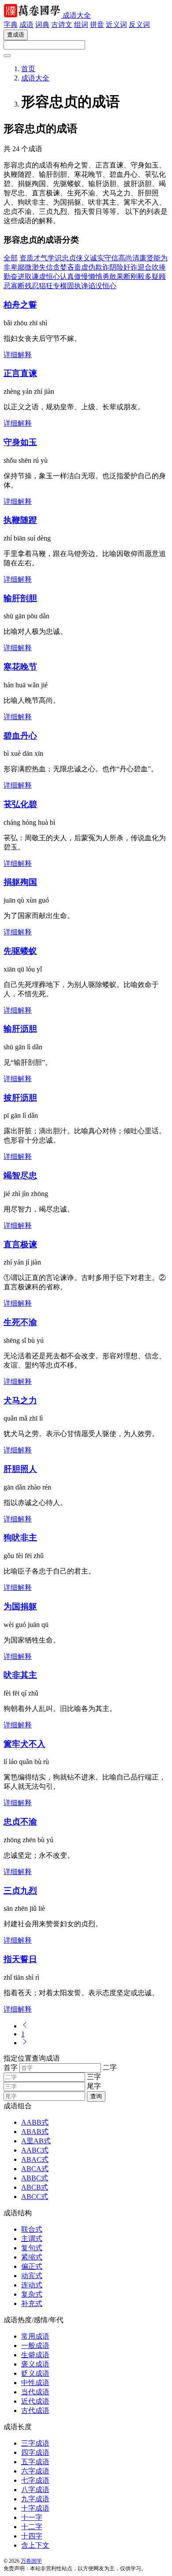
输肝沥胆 (20, 1029)
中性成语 (35, 2383)
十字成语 (35, 2508)
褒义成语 (35, 2364)
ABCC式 (35, 2197)
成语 (26, 25)
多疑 (152, 276)
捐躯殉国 (20, 882)
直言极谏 (20, 1244)
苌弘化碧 (20, 804)
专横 (60, 286)
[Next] (25, 2043)
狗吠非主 (20, 1538)
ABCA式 (35, 2169)
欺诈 (102, 267)
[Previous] (25, 2026)
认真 (67, 276)
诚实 (97, 258)
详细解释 (18, 355)
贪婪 (60, 267)
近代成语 (35, 2401)
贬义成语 (35, 2373)
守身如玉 (20, 442)
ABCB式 (35, 2187)
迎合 (145, 267)
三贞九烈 (20, 1891)
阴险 (116, 267)
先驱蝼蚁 (20, 951)
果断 (123, 276)
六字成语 (35, 2471)
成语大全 (77, 15)
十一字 (32, 2517)
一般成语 (35, 2345)
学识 (55, 258)
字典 (11, 25)
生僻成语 (35, 2355)
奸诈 (131, 267)
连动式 (32, 2285)
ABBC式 (35, 2178)
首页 (28, 69)
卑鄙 (18, 267)
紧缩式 (32, 2257)
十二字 (32, 2527)
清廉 (139, 258)
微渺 (32, 267)
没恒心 (106, 286)
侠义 (83, 258)
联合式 (32, 2229)
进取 (25, 276)
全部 (11, 258)
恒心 (53, 276)
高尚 (125, 258)
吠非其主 (20, 1675)
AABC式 (35, 2150)
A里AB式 (36, 2141)
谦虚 (39, 276)
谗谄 (88, 286)
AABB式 (35, 2122)
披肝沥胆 (20, 1098)
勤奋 (11, 276)
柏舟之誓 (20, 305)
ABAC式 (35, 2159)
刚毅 (138, 276)
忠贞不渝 (20, 1822)
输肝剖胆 (20, 598)
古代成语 (35, 2410)
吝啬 (74, 267)
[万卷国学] (33, 15)
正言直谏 (20, 373)
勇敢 (109, 276)
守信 (111, 258)
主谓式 (32, 2239)
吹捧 (159, 267)
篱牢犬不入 (24, 1744)
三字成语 (35, 2443)
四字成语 (35, 2452)
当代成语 (35, 2392)
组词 (81, 25)
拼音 (97, 25)
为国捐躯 (20, 1606)
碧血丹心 (20, 736)
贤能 (153, 258)
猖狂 (46, 286)
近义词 (116, 25)
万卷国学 (31, 2561)
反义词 (139, 25)
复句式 (32, 2248)
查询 (96, 2096)
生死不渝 (20, 1322)
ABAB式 (35, 2132)
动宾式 (32, 2276)
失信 (46, 267)
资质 (26, 258)
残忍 (32, 286)
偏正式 (32, 2266)
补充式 (32, 2304)
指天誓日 (20, 1959)
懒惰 (95, 276)
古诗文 (62, 25)
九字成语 (35, 2499)
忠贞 (69, 258)
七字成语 (35, 2480)
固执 (74, 286)
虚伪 (88, 267)
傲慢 (81, 276)
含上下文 (35, 2545)
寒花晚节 (20, 667)
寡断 (18, 286)
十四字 (32, 2536)
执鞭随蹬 (20, 520)
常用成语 (35, 2336)
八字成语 (35, 2490)
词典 (42, 25)
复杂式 (32, 2294)
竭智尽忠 (20, 1176)
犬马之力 (20, 1400)
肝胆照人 (20, 1469)
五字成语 (35, 2462)
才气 (41, 258)
